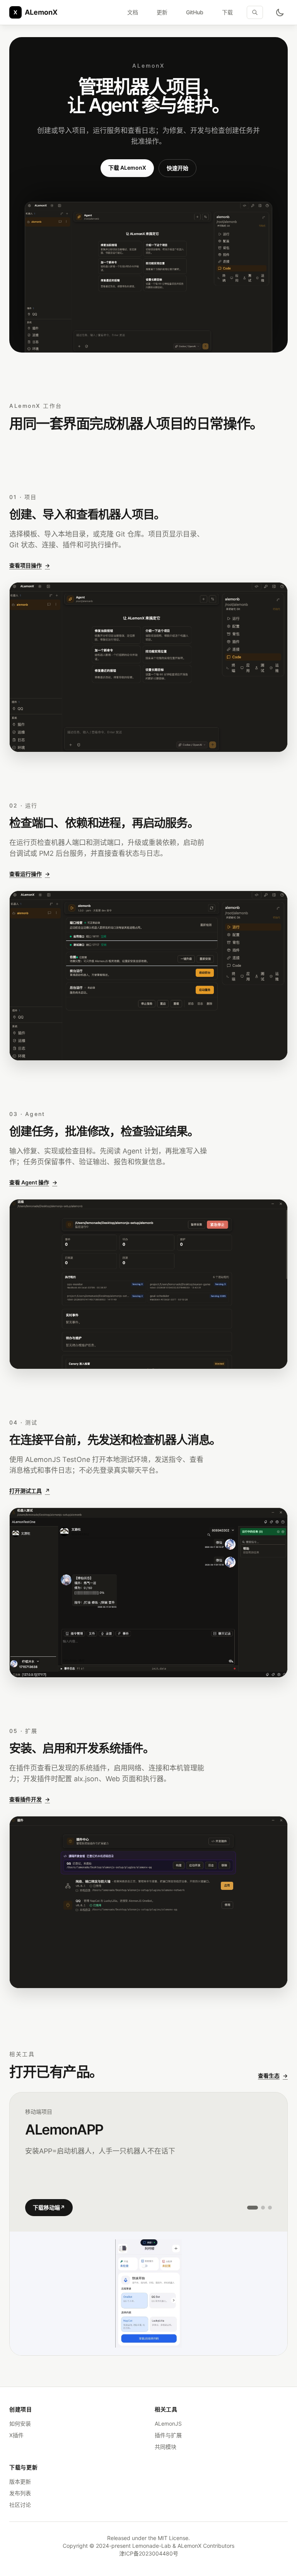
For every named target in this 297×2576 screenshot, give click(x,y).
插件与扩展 (168, 2435)
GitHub (195, 12)
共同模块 (166, 2447)
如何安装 (20, 2424)
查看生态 (273, 2076)
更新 (162, 12)
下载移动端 (49, 2207)
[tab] (253, 2208)
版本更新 (20, 2481)
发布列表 (20, 2493)
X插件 (16, 2435)
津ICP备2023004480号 (149, 2553)
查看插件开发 (30, 1799)
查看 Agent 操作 (33, 1182)
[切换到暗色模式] (280, 12)
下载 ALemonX (127, 168)
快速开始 (178, 168)
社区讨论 (20, 2505)
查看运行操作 (30, 874)
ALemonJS (168, 2424)
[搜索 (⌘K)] (255, 12)
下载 (227, 12)
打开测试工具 (30, 1491)
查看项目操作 (30, 565)
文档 (133, 12)
